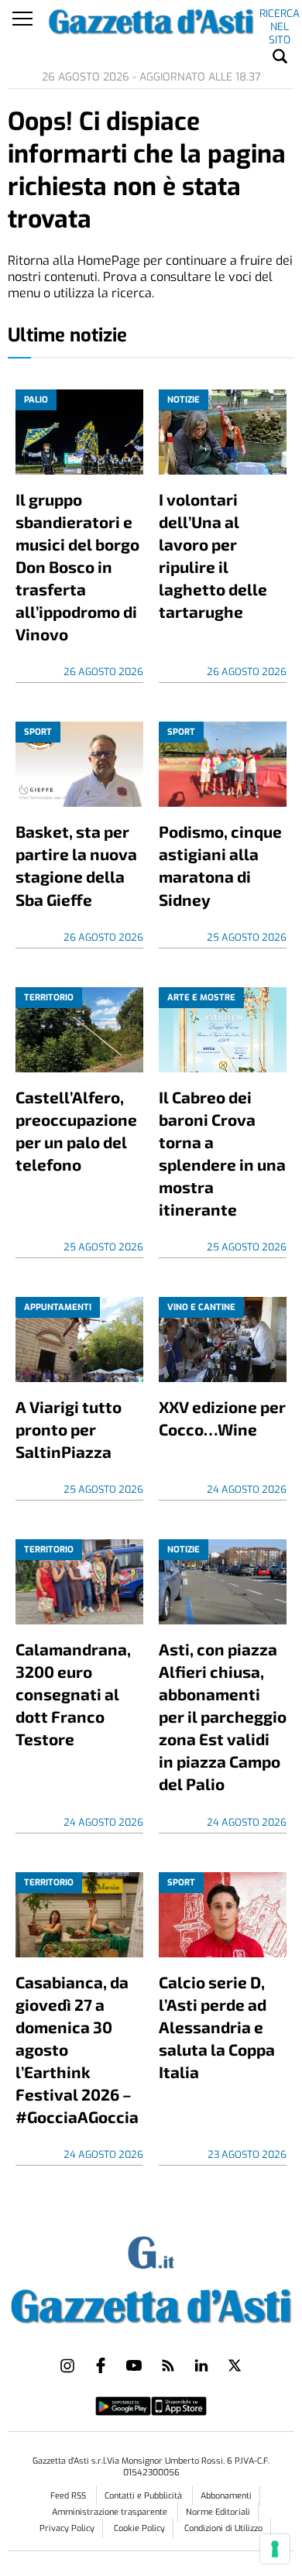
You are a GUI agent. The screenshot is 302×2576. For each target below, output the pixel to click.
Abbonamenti (226, 2496)
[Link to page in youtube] (134, 2365)
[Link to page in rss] (168, 2365)
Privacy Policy (67, 2528)
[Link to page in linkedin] (201, 2365)
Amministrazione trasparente (111, 2512)
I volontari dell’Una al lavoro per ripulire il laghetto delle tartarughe (213, 555)
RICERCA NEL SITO (280, 16)
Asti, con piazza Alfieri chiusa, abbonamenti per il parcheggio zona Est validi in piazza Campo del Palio (223, 1716)
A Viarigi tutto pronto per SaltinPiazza (69, 1429)
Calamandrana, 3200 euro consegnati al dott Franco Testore (73, 1694)
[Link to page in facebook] (101, 2365)
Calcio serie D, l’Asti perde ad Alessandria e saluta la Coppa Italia (217, 2027)
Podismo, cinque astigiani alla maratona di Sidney (220, 865)
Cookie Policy (139, 2528)
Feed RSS (69, 2496)
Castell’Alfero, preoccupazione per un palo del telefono (76, 1130)
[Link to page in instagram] (67, 2365)
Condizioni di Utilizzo (223, 2528)
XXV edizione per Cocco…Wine (222, 1418)
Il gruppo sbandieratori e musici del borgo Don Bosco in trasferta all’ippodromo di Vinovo (77, 566)
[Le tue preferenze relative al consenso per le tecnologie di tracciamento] (275, 2549)
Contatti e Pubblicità (144, 2496)
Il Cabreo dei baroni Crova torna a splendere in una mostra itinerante (222, 1153)
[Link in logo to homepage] (151, 2303)
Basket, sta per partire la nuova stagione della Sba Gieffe (76, 865)
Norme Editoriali (218, 2512)
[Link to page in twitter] (235, 2365)
